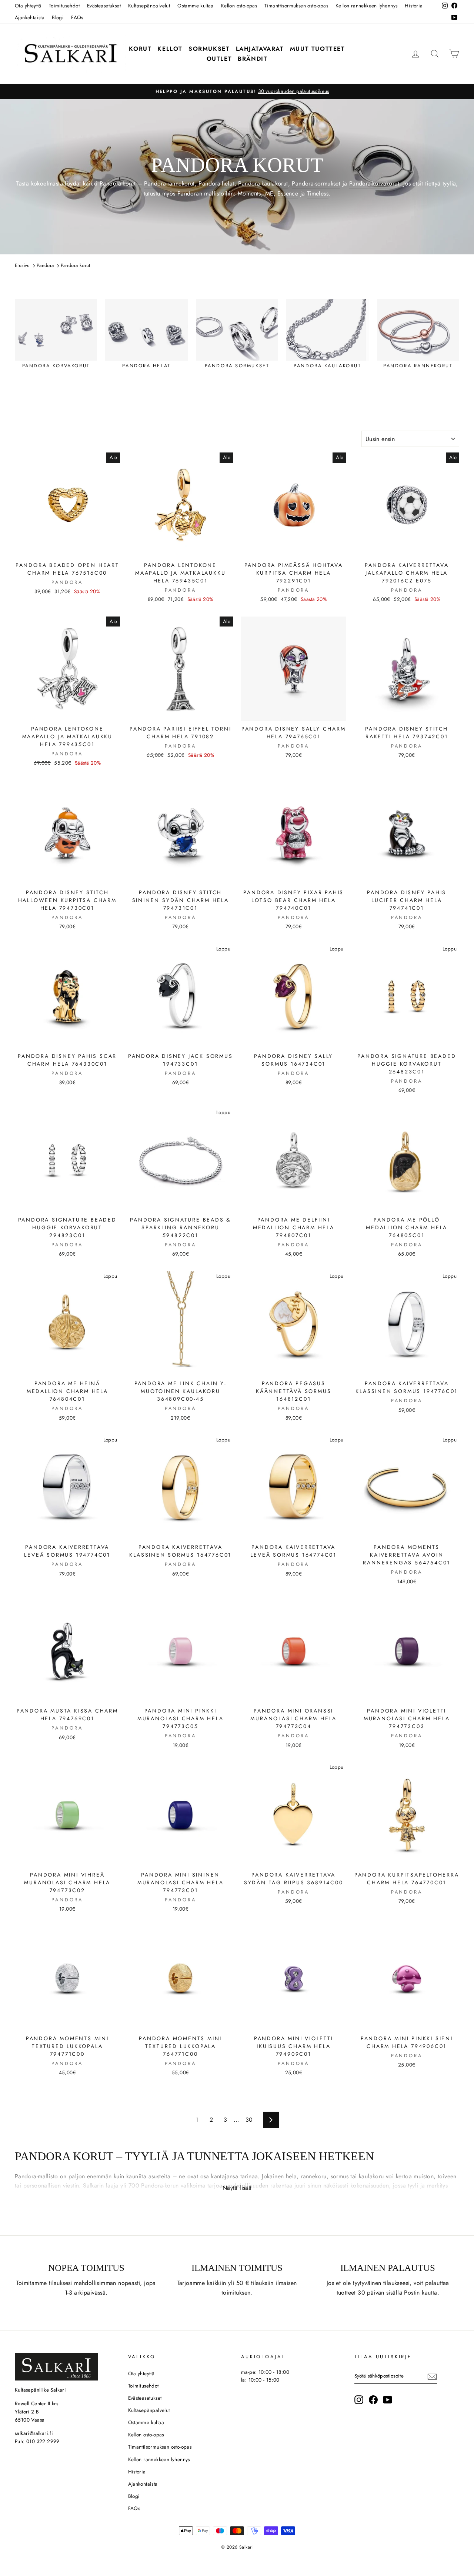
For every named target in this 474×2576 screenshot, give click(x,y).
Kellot (170, 49)
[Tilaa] (432, 2376)
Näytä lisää (237, 2188)
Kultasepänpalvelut (149, 6)
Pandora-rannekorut (169, 183)
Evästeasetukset (104, 6)
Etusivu (22, 265)
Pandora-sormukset (316, 183)
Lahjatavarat (260, 49)
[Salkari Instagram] (359, 2400)
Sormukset (209, 49)
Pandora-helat (216, 183)
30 (249, 2120)
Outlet (219, 59)
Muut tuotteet (318, 49)
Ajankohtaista (30, 17)
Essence (288, 193)
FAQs (77, 17)
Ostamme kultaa (196, 6)
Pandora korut (76, 265)
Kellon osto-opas (239, 6)
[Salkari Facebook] (373, 2400)
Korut (140, 49)
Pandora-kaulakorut (263, 183)
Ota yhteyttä (28, 6)
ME (269, 193)
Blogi (58, 17)
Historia (414, 6)
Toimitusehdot (64, 6)
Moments (249, 193)
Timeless (318, 193)
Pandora (111, 183)
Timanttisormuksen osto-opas (296, 6)
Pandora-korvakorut (374, 183)
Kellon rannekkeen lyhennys (366, 6)
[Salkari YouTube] (388, 2400)
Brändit (253, 59)
